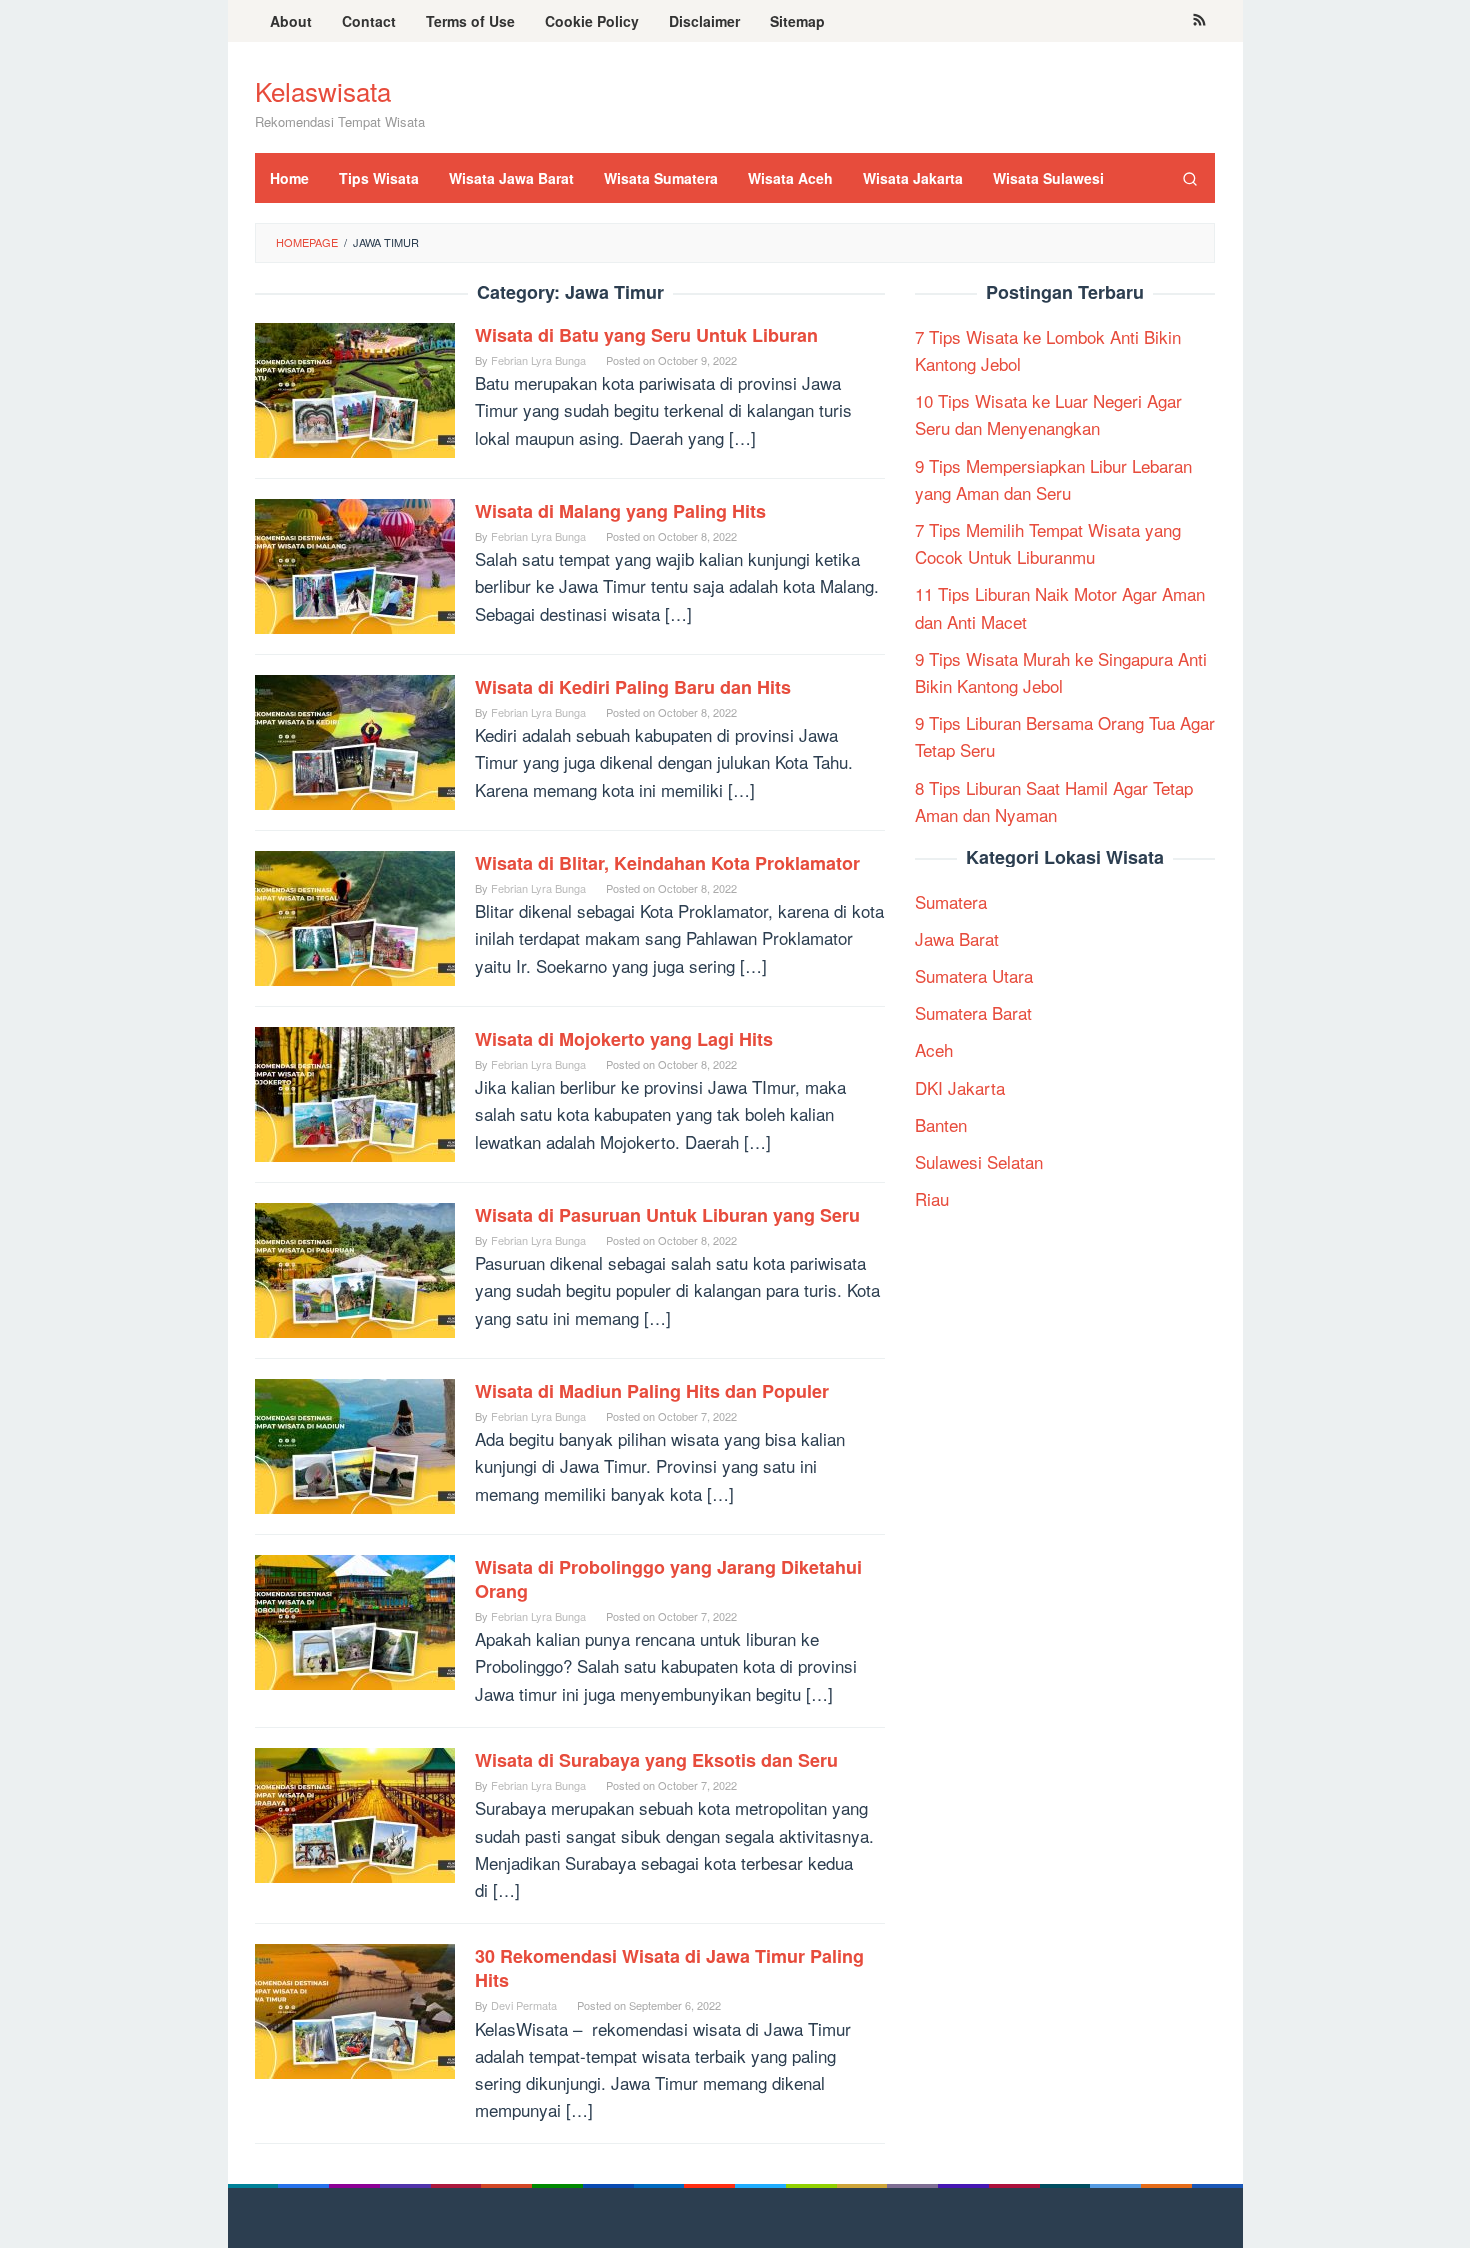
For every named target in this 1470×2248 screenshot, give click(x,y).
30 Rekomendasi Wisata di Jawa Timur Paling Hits (669, 1968)
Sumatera (951, 900)
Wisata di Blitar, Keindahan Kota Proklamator (667, 863)
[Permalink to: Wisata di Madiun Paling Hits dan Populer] (355, 1443)
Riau (932, 1198)
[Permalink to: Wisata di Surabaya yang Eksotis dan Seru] (355, 1812)
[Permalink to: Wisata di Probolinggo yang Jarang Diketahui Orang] (355, 1619)
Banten (941, 1123)
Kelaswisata (323, 90)
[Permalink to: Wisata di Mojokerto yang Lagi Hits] (355, 1091)
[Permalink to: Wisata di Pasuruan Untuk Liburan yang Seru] (355, 1267)
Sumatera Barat (973, 1012)
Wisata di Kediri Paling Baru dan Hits (633, 687)
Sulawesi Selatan (979, 1161)
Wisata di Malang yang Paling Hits (620, 511)
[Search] (1190, 178)
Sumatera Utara (974, 975)
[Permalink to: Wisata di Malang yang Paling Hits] (355, 563)
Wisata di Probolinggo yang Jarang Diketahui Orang (668, 1579)
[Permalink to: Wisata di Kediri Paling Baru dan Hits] (355, 739)
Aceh (934, 1049)
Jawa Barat (957, 938)
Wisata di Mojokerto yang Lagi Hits (624, 1039)
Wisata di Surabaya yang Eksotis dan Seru (656, 1760)
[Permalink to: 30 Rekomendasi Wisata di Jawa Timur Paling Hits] (355, 2008)
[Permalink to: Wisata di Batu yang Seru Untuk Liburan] (355, 387)
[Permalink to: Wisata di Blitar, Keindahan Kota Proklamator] (355, 915)
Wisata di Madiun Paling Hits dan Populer (652, 1391)
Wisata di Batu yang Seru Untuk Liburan (646, 335)
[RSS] (1199, 21)
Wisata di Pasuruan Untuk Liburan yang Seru (667, 1215)
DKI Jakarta (960, 1086)
